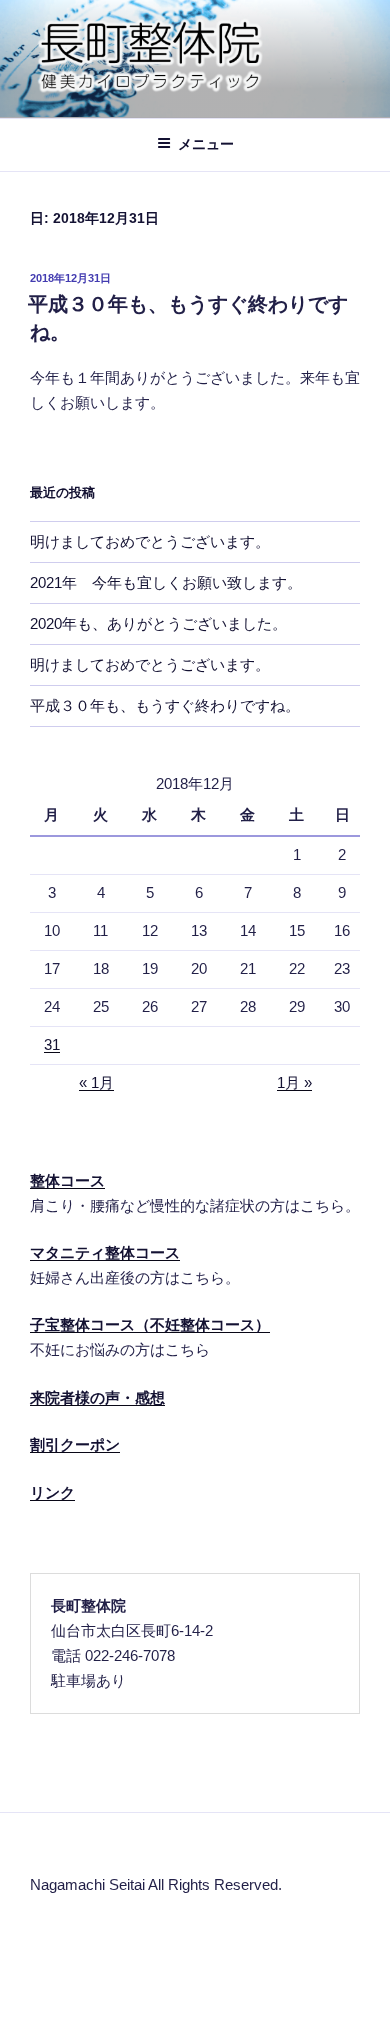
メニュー (206, 144)
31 (52, 1044)
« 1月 (96, 1082)
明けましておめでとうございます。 (150, 541)
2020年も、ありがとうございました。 (158, 623)
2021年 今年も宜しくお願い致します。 (166, 582)
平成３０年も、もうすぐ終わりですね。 (165, 705)
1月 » (294, 1082)
